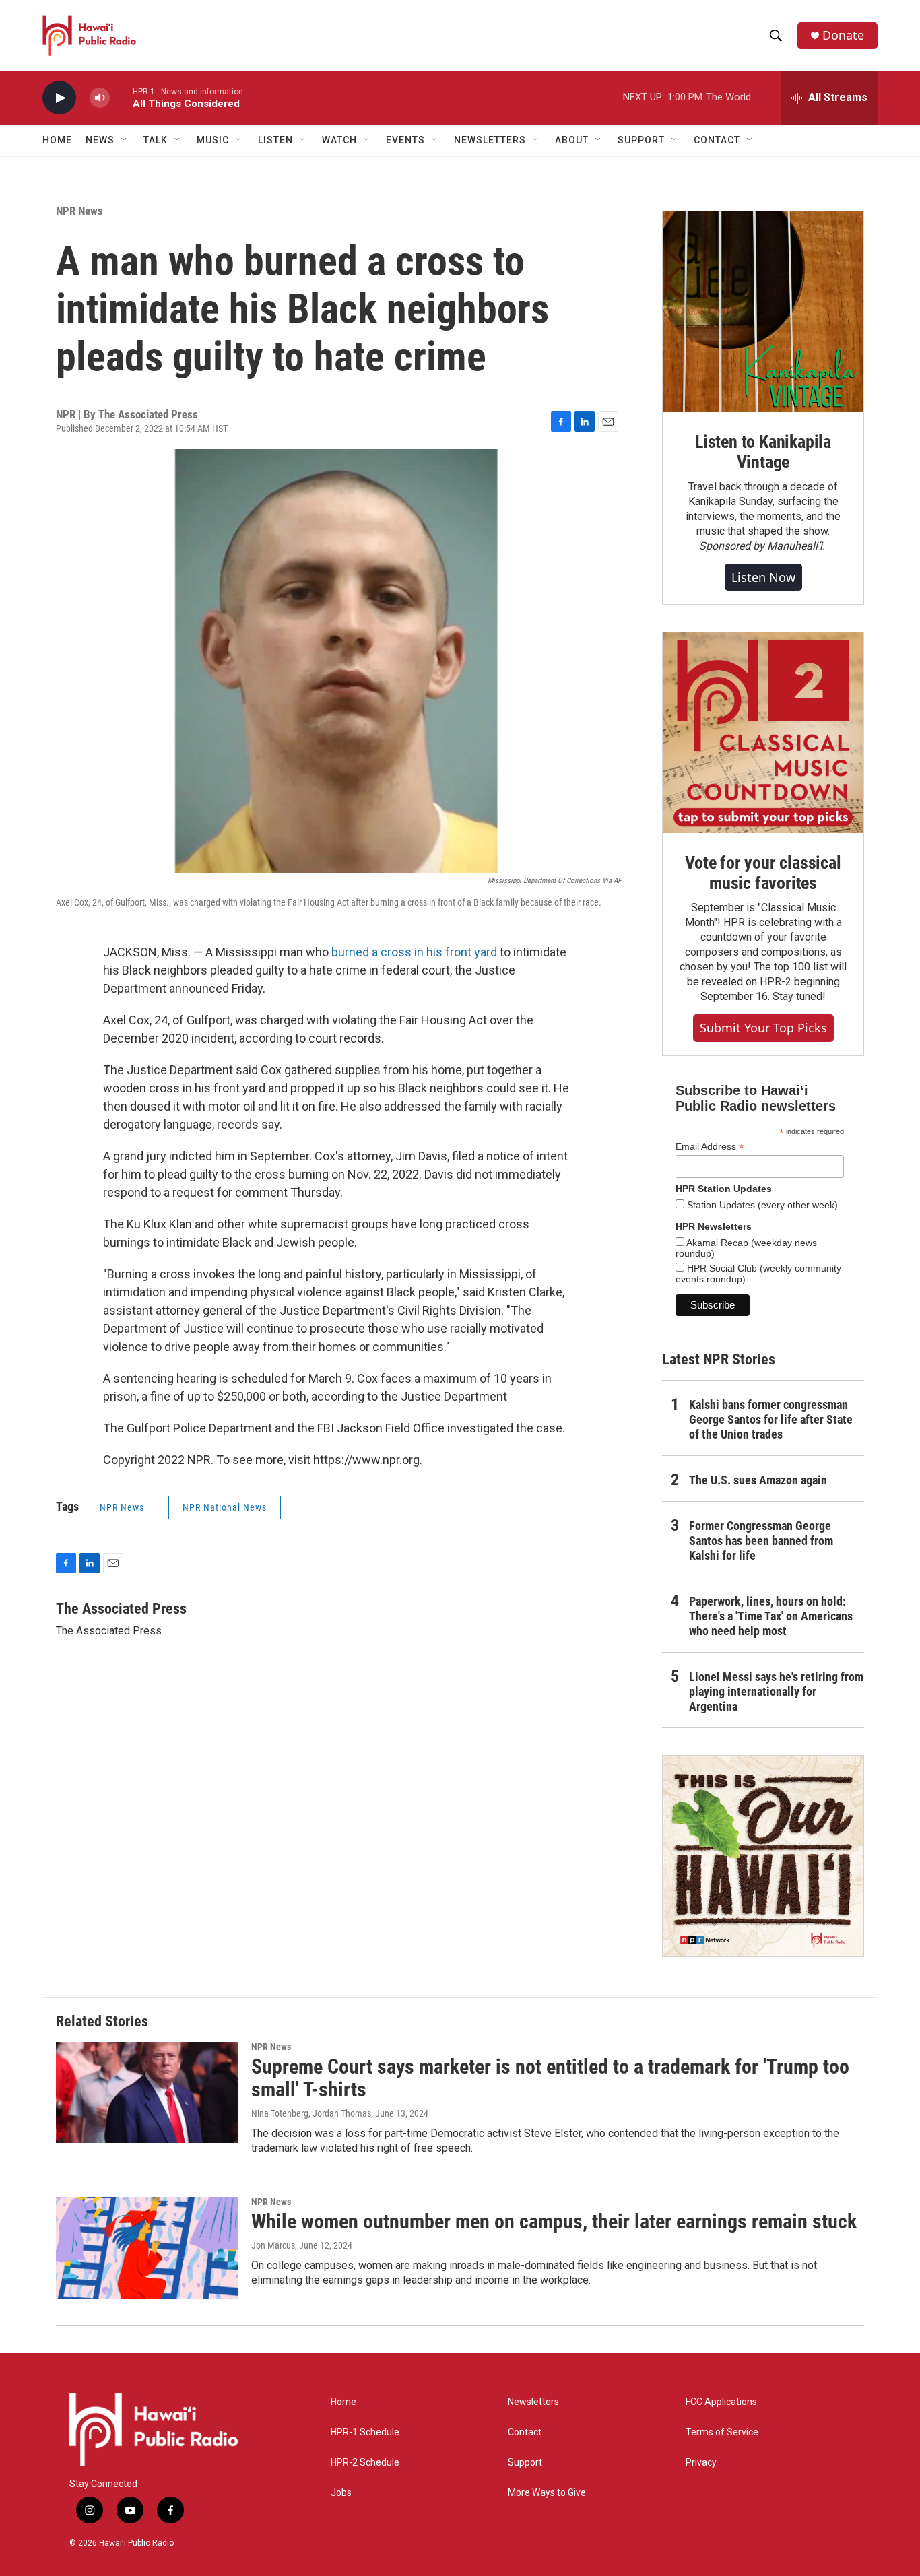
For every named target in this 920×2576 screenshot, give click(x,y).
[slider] (121, 97)
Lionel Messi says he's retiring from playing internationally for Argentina (776, 1691)
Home (57, 140)
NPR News (79, 211)
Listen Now (763, 577)
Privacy (701, 2463)
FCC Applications (721, 2402)
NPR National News (225, 1507)
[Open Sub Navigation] (125, 140)
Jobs (341, 2493)
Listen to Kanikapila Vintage (763, 452)
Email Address (710, 1147)
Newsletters (533, 2402)
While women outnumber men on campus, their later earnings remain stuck (554, 2221)
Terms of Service (722, 2432)
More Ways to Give (547, 2493)
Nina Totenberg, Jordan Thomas (311, 2113)
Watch (339, 140)
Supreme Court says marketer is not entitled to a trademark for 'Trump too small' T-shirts (550, 2078)
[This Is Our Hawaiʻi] (763, 1856)
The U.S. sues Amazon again (758, 1480)
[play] (59, 98)
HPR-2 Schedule (365, 2463)
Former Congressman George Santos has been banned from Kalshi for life (761, 1541)
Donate (843, 35)
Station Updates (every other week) (761, 1205)
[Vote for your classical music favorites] (763, 733)
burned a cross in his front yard (414, 952)
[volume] (100, 98)
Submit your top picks (763, 1028)
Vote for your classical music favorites (763, 873)
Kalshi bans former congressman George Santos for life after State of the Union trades (771, 1419)
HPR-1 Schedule (365, 2432)
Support (525, 2463)
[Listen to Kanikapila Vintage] (763, 312)
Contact (525, 2432)
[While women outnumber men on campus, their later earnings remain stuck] (147, 2247)
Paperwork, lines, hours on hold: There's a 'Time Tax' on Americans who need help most (771, 1616)
